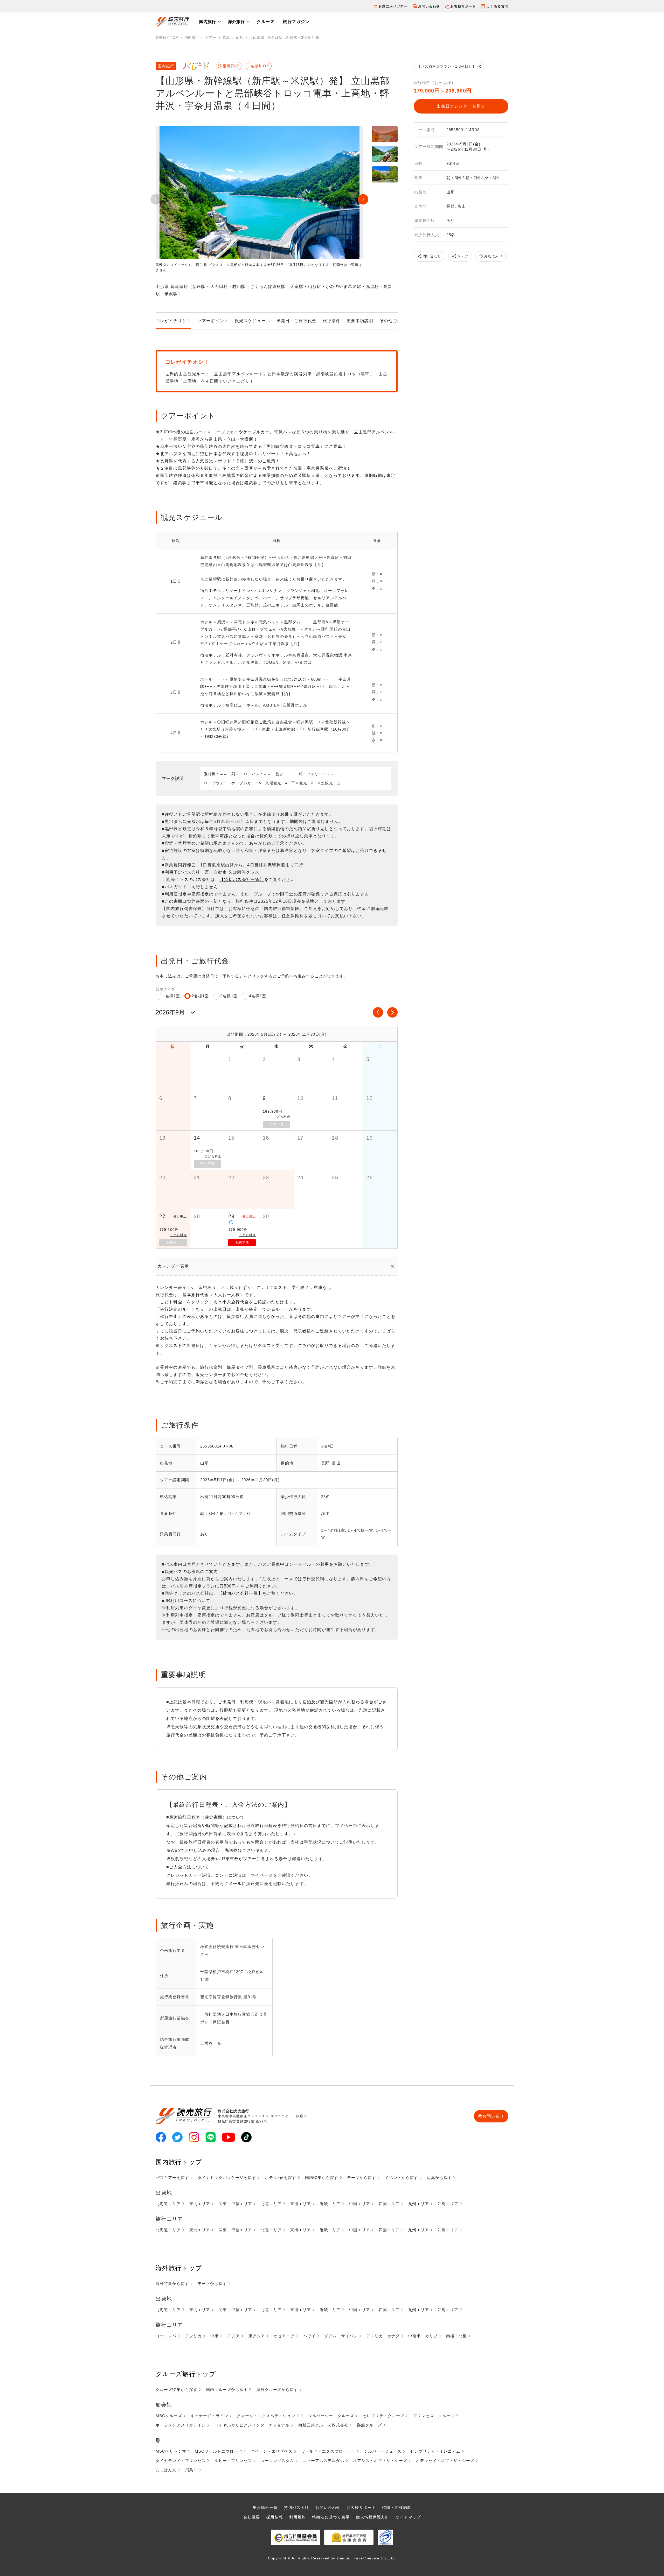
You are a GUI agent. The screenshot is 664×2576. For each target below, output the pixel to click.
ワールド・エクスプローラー (328, 2451)
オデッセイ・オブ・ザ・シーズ (445, 2461)
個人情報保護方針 (373, 2517)
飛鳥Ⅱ (191, 2470)
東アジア (257, 2336)
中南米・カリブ (423, 2336)
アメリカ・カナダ (383, 2336)
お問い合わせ (429, 6)
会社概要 (252, 2517)
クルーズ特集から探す (177, 2390)
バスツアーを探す (172, 2178)
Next (363, 199)
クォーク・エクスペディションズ (268, 2416)
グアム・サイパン (341, 2336)
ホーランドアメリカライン (181, 2425)
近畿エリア (330, 2204)
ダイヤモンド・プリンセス (181, 2461)
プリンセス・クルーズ (434, 2416)
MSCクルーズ (169, 2416)
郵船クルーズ (369, 2425)
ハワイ (309, 2336)
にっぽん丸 (166, 2470)
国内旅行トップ (179, 2162)
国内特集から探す (322, 2178)
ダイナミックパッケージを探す (227, 2178)
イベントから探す (401, 2178)
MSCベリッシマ (171, 2451)
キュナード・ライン (209, 2416)
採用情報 (274, 2517)
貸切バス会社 (297, 2507)
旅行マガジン (296, 22)
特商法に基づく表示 (331, 2517)
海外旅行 (236, 22)
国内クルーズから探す (227, 2390)
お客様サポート (463, 6)
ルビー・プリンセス (233, 2461)
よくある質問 (497, 6)
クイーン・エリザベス (271, 2451)
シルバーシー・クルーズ (331, 2416)
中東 (215, 2336)
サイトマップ (408, 2517)
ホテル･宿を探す (281, 2178)
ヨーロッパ (166, 2336)
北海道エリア (168, 2204)
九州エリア (419, 2204)
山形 (240, 37)
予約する (242, 1242)
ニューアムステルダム (324, 2461)
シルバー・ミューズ (383, 2451)
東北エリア (200, 2204)
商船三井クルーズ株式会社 (323, 2425)
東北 (226, 37)
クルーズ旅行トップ (186, 2374)
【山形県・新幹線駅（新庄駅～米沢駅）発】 (286, 37)
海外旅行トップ (179, 2268)
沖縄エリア (448, 2204)
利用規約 (298, 2517)
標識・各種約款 (397, 2507)
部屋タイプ (165, 989)
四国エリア (389, 2204)
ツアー (211, 37)
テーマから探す (362, 2178)
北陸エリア (271, 2204)
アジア (233, 2336)
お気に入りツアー (393, 6)
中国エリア (360, 2204)
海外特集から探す (172, 2284)
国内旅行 (208, 22)
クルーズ (266, 22)
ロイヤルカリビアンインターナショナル (252, 2425)
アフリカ (193, 2336)
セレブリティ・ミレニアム (435, 2451)
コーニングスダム (277, 2461)
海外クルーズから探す (277, 2390)
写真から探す (439, 2178)
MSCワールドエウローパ (218, 2451)
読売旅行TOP (167, 37)
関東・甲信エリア (235, 2204)
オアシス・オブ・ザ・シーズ (380, 2461)
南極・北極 (457, 2336)
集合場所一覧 (265, 2507)
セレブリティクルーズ (383, 2416)
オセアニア (284, 2336)
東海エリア (301, 2204)
